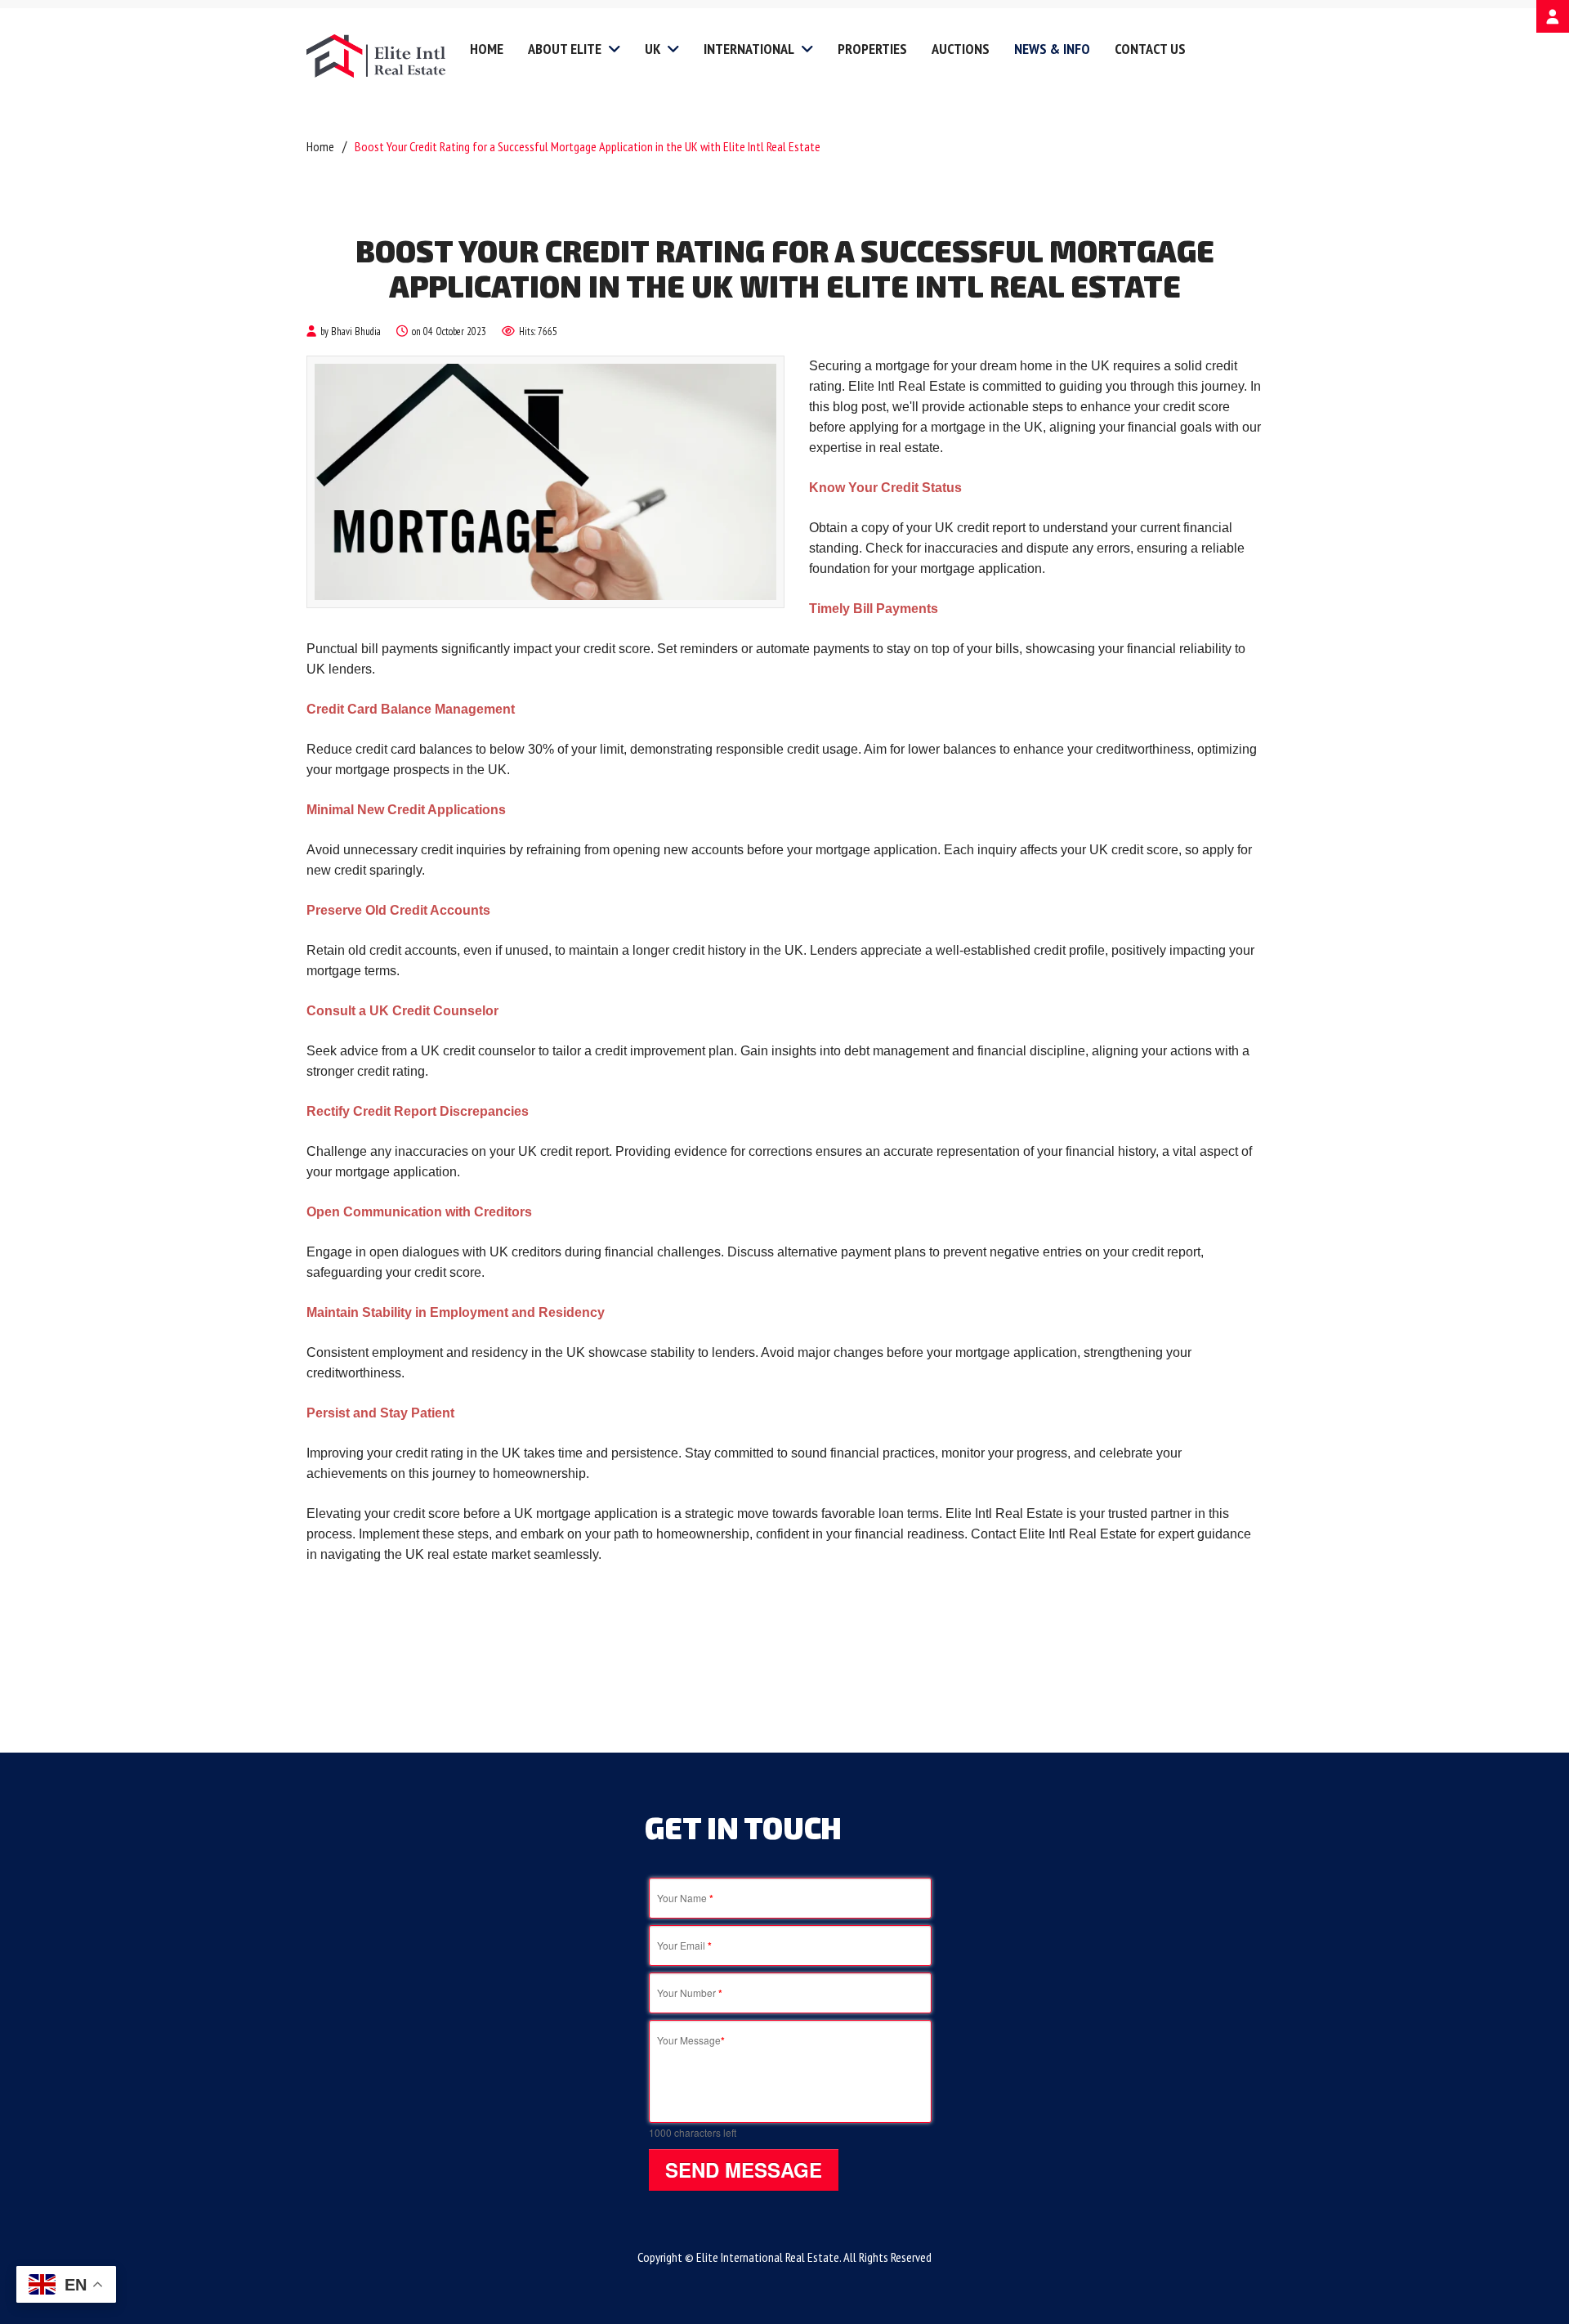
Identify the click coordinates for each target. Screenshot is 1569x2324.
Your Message (691, 2040)
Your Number (690, 1993)
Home (320, 146)
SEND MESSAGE (744, 2170)
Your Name (685, 1898)
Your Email (684, 1946)
